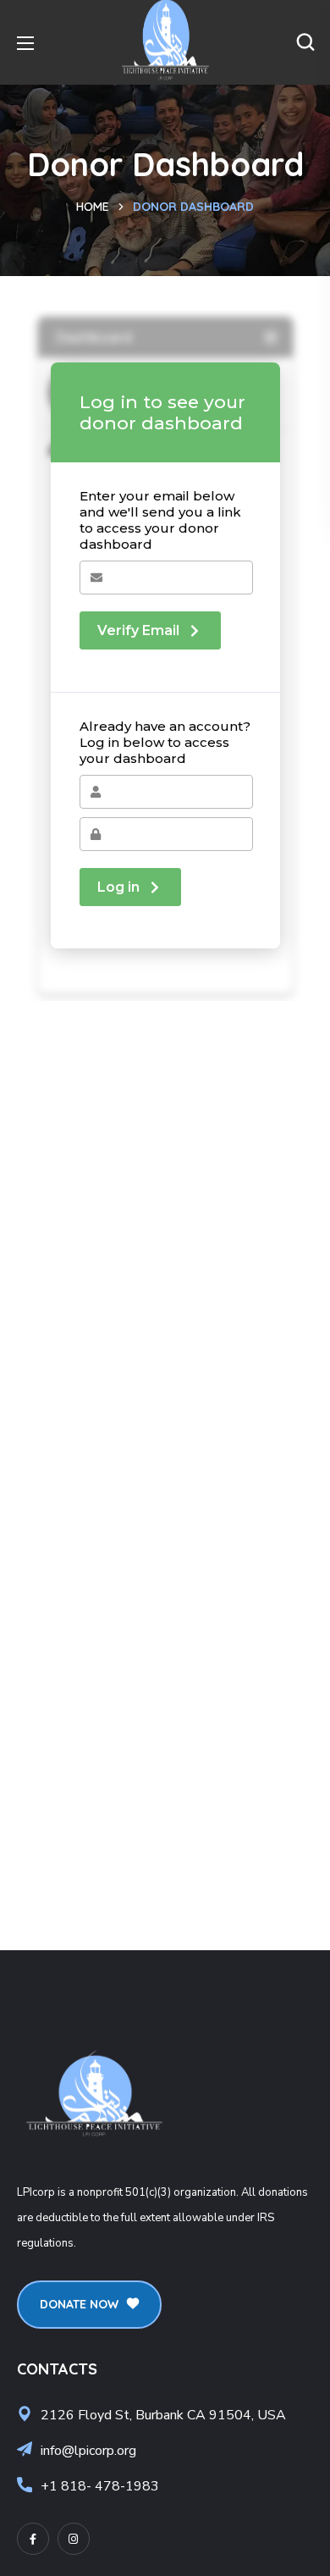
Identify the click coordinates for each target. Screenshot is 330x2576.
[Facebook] (33, 2539)
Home (93, 207)
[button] (305, 42)
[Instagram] (74, 2539)
